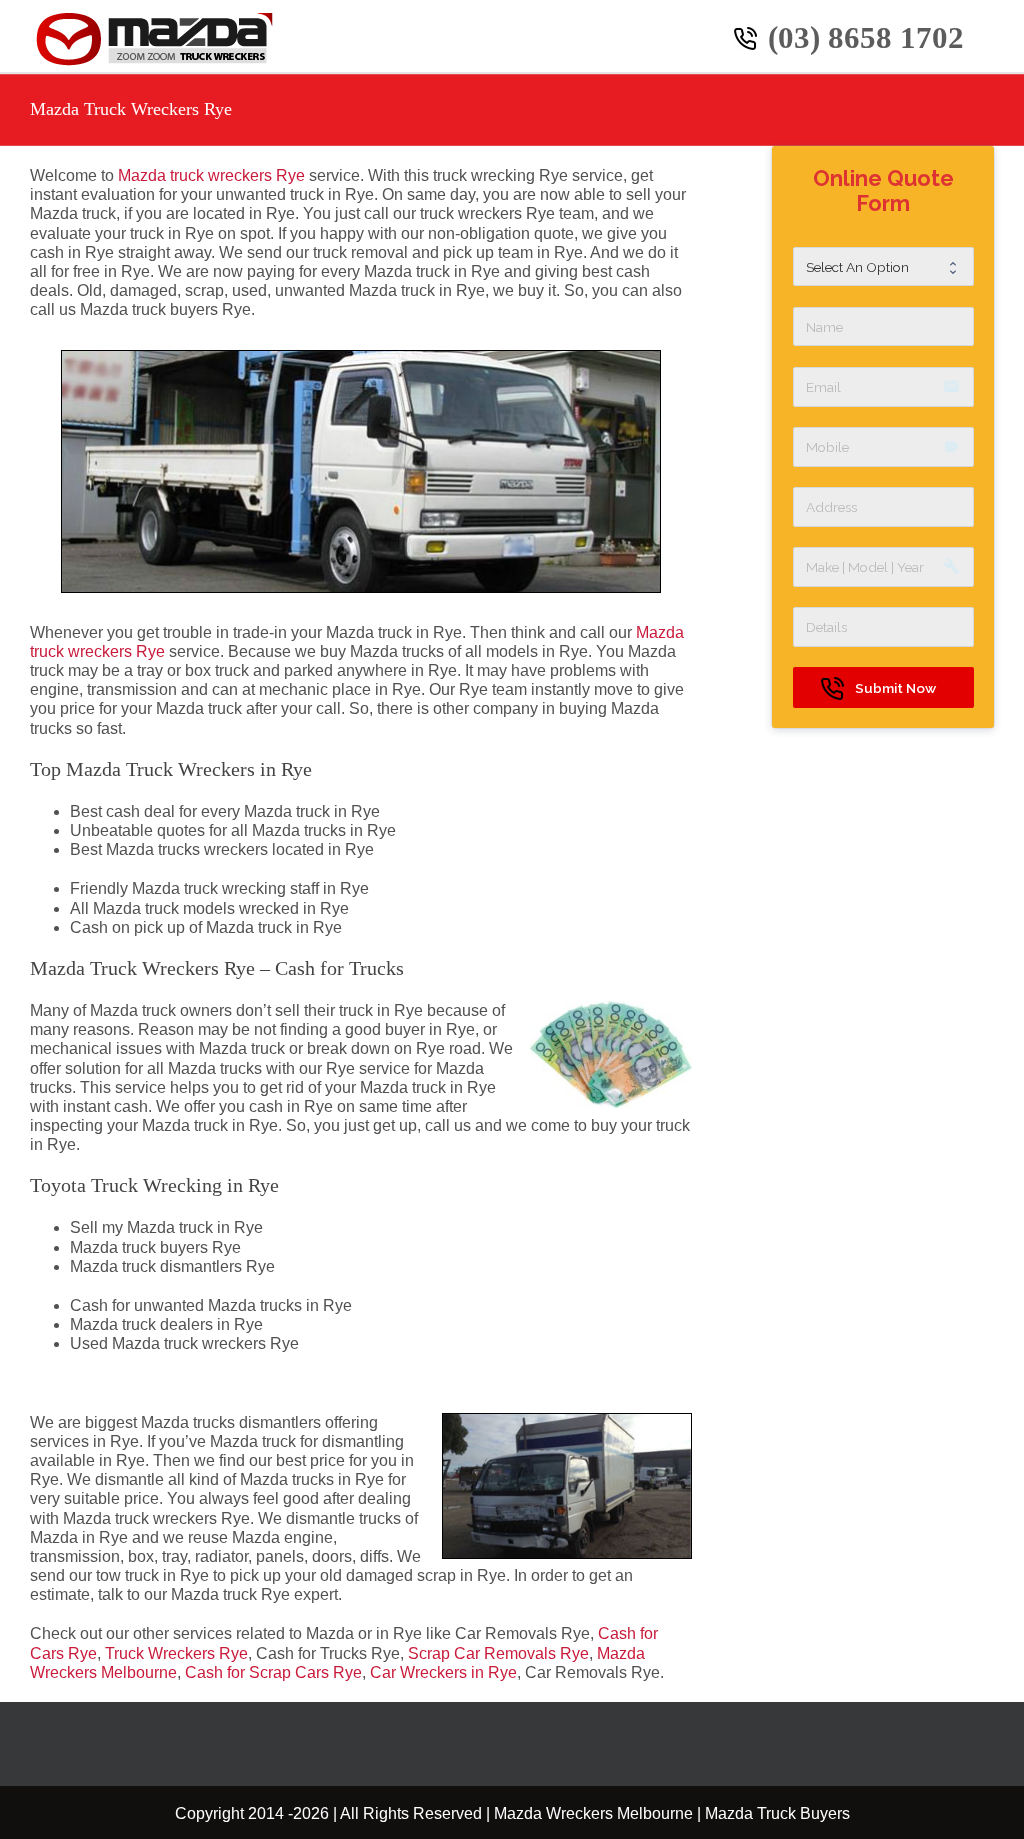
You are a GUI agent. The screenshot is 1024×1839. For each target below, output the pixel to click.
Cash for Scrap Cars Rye (273, 1672)
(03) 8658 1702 (866, 37)
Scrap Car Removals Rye (498, 1653)
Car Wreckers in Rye (443, 1672)
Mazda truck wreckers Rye (211, 175)
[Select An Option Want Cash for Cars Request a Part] (883, 267)
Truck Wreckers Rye (176, 1653)
